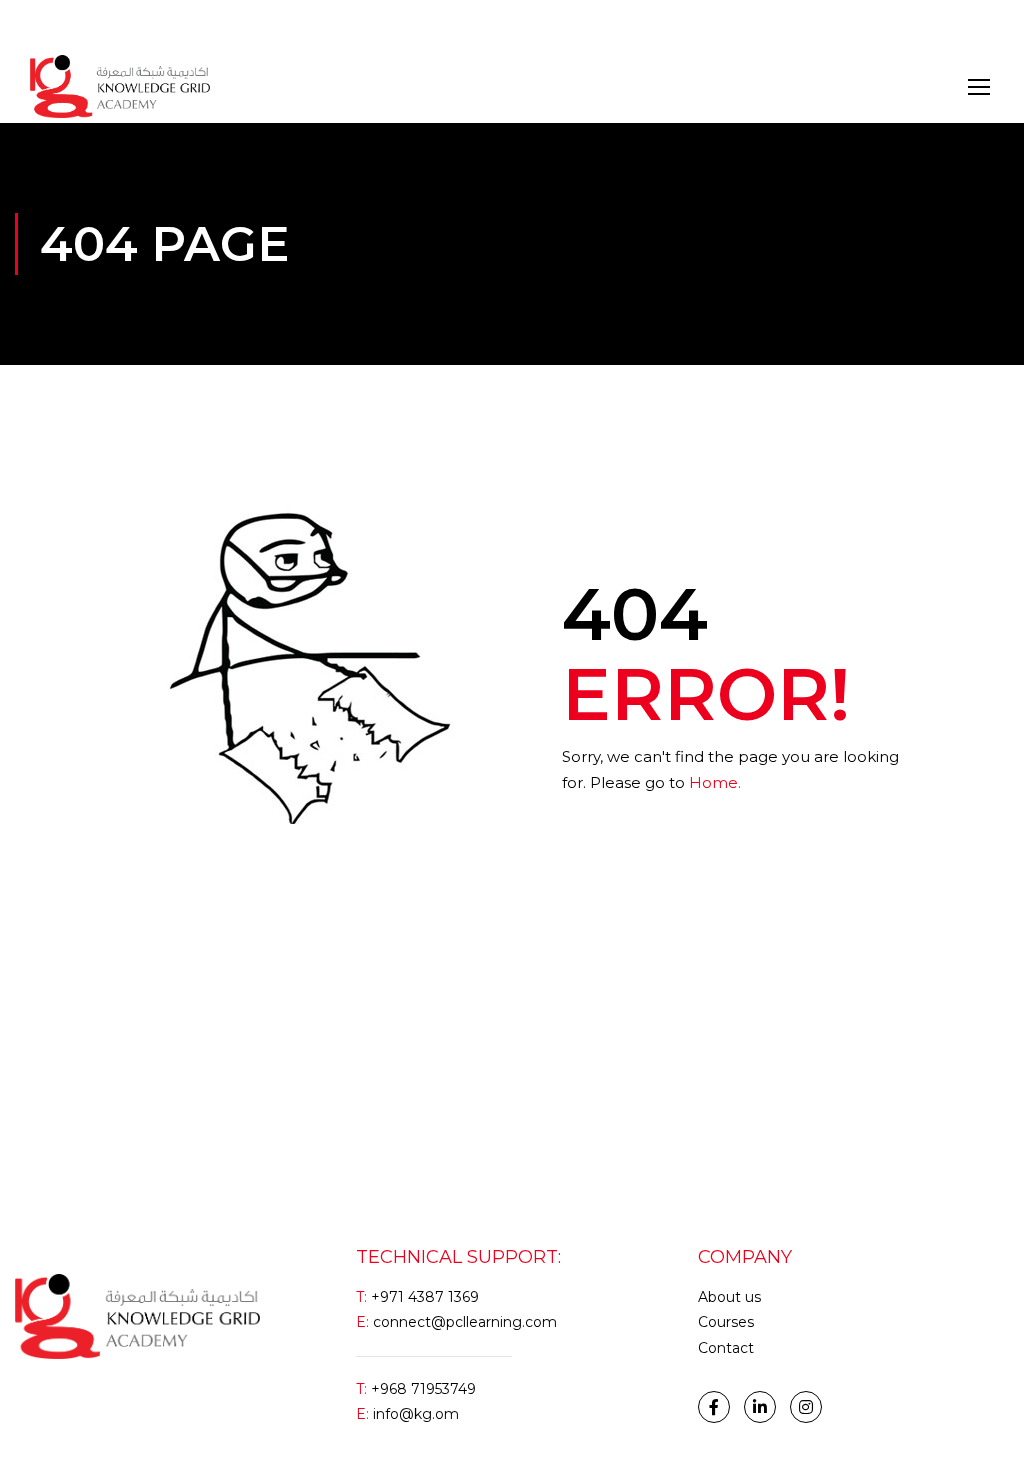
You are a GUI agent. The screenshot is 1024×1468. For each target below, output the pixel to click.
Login (48, 24)
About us (729, 1297)
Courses (726, 1322)
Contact (726, 1348)
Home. (715, 782)
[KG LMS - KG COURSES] (120, 86)
